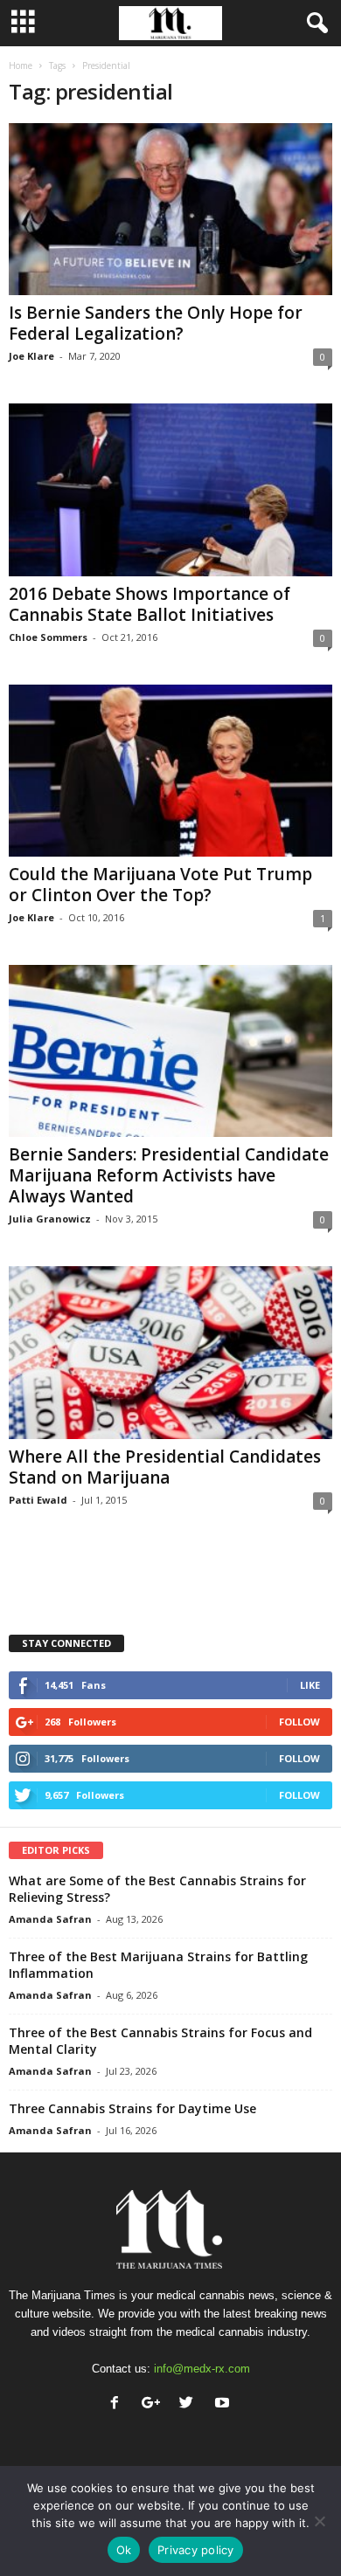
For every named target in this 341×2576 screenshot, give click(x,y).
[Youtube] (224, 2404)
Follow (299, 1722)
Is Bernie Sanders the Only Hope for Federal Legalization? (156, 323)
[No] (319, 2521)
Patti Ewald (38, 1500)
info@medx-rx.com (202, 2369)
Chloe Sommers (48, 637)
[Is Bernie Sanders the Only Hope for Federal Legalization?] (170, 209)
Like (310, 1685)
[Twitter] (190, 2404)
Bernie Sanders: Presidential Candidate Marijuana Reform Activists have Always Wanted (169, 1175)
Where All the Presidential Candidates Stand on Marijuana (165, 1467)
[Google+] (154, 2404)
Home (21, 65)
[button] (314, 24)
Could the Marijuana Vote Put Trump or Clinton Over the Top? (160, 885)
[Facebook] (118, 2404)
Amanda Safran (50, 1919)
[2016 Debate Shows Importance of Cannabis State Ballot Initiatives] (170, 489)
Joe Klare (31, 356)
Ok (124, 2550)
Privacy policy (196, 2550)
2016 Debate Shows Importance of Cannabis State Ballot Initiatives (150, 604)
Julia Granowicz (50, 1219)
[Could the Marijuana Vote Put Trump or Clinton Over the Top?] (170, 771)
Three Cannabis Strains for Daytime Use (132, 2108)
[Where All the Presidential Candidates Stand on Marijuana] (170, 1352)
